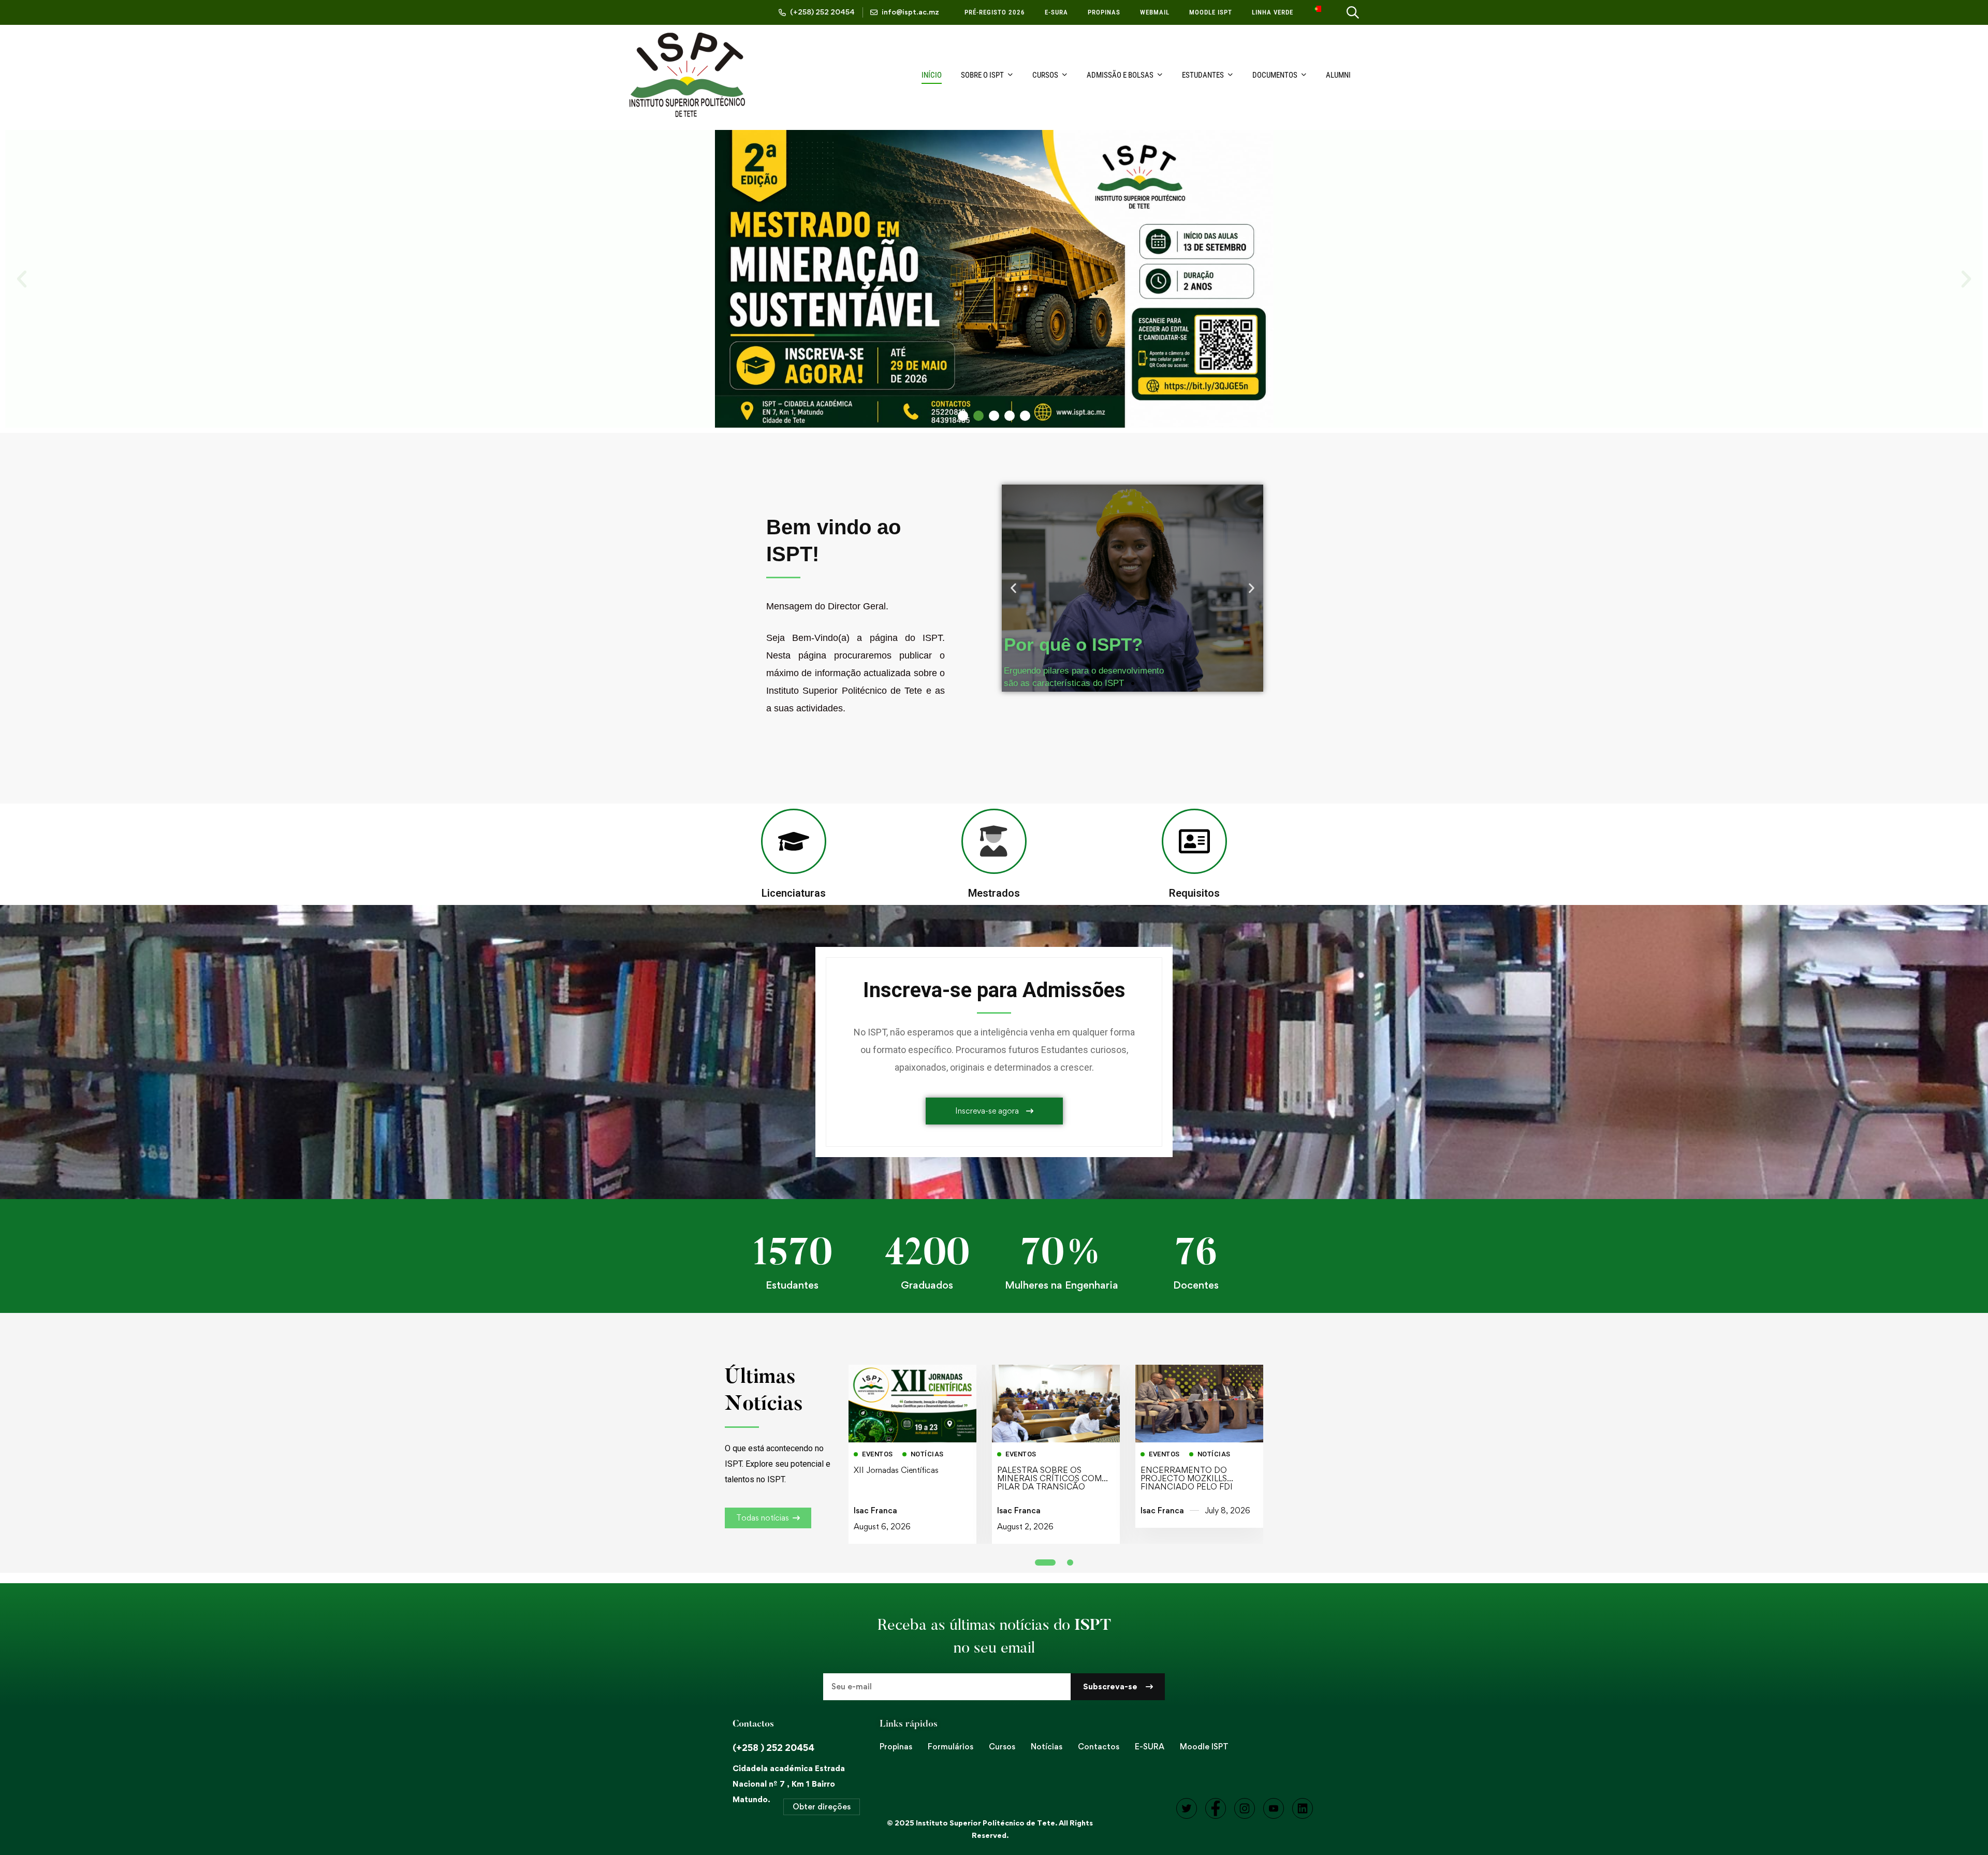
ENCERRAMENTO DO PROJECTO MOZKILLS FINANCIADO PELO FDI (1187, 1478)
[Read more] (912, 1372)
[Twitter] (1187, 1808)
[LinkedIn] (1303, 1808)
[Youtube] (1274, 1808)
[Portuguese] (1317, 12)
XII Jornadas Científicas (896, 1470)
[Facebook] (1216, 1808)
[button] (22, 279)
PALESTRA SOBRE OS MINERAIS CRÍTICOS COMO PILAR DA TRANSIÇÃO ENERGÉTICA (1053, 1482)
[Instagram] (1245, 1808)
